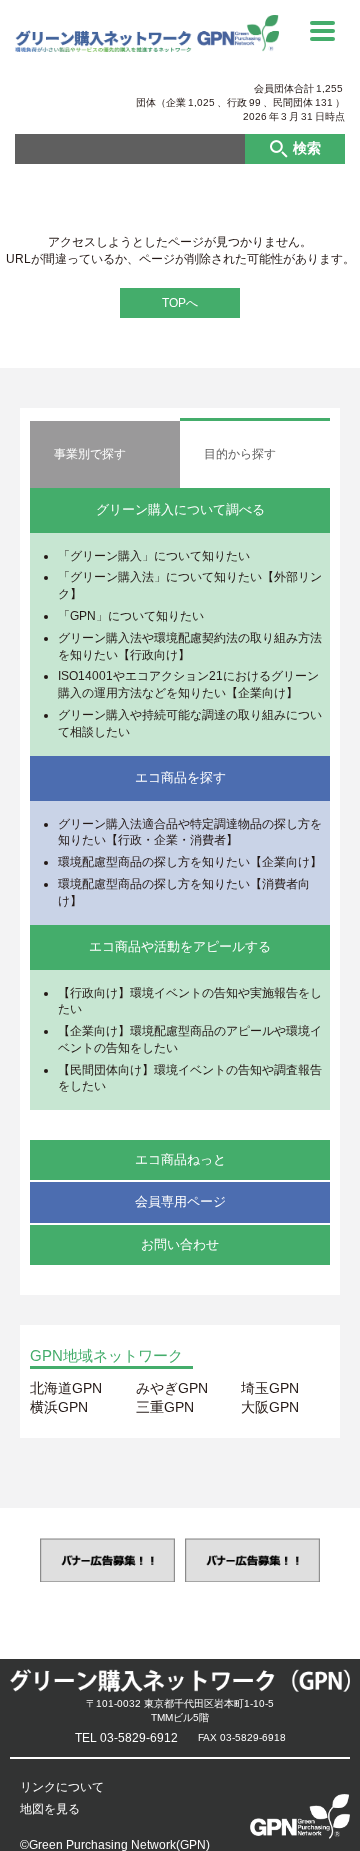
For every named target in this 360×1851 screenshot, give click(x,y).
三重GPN (165, 1407)
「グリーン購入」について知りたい (154, 556)
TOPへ (180, 303)
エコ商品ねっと (180, 1159)
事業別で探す (90, 454)
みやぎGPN (172, 1388)
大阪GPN (270, 1407)
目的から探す (240, 454)
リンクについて (62, 1787)
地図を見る (50, 1809)
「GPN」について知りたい (131, 616)
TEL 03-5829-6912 (126, 1738)
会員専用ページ (180, 1201)
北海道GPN (66, 1388)
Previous (17, 1560)
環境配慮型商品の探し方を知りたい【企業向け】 (190, 862)
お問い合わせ (180, 1244)
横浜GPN (59, 1407)
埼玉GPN (270, 1388)
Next (342, 1560)
